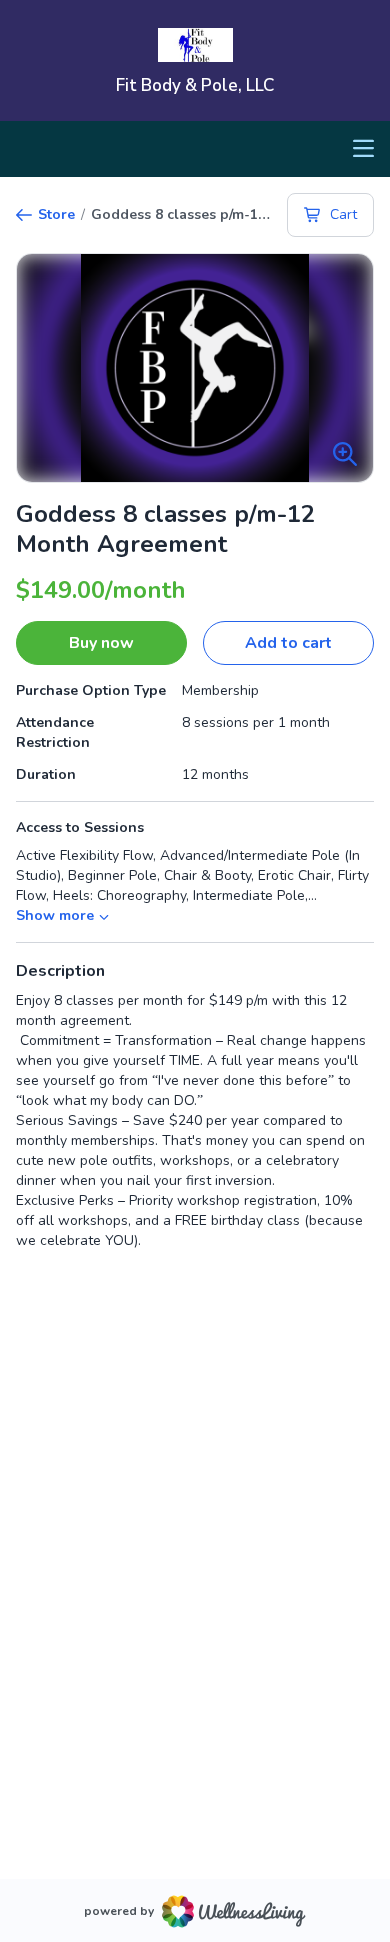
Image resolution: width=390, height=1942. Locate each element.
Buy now (101, 643)
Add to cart (288, 643)
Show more (55, 915)
